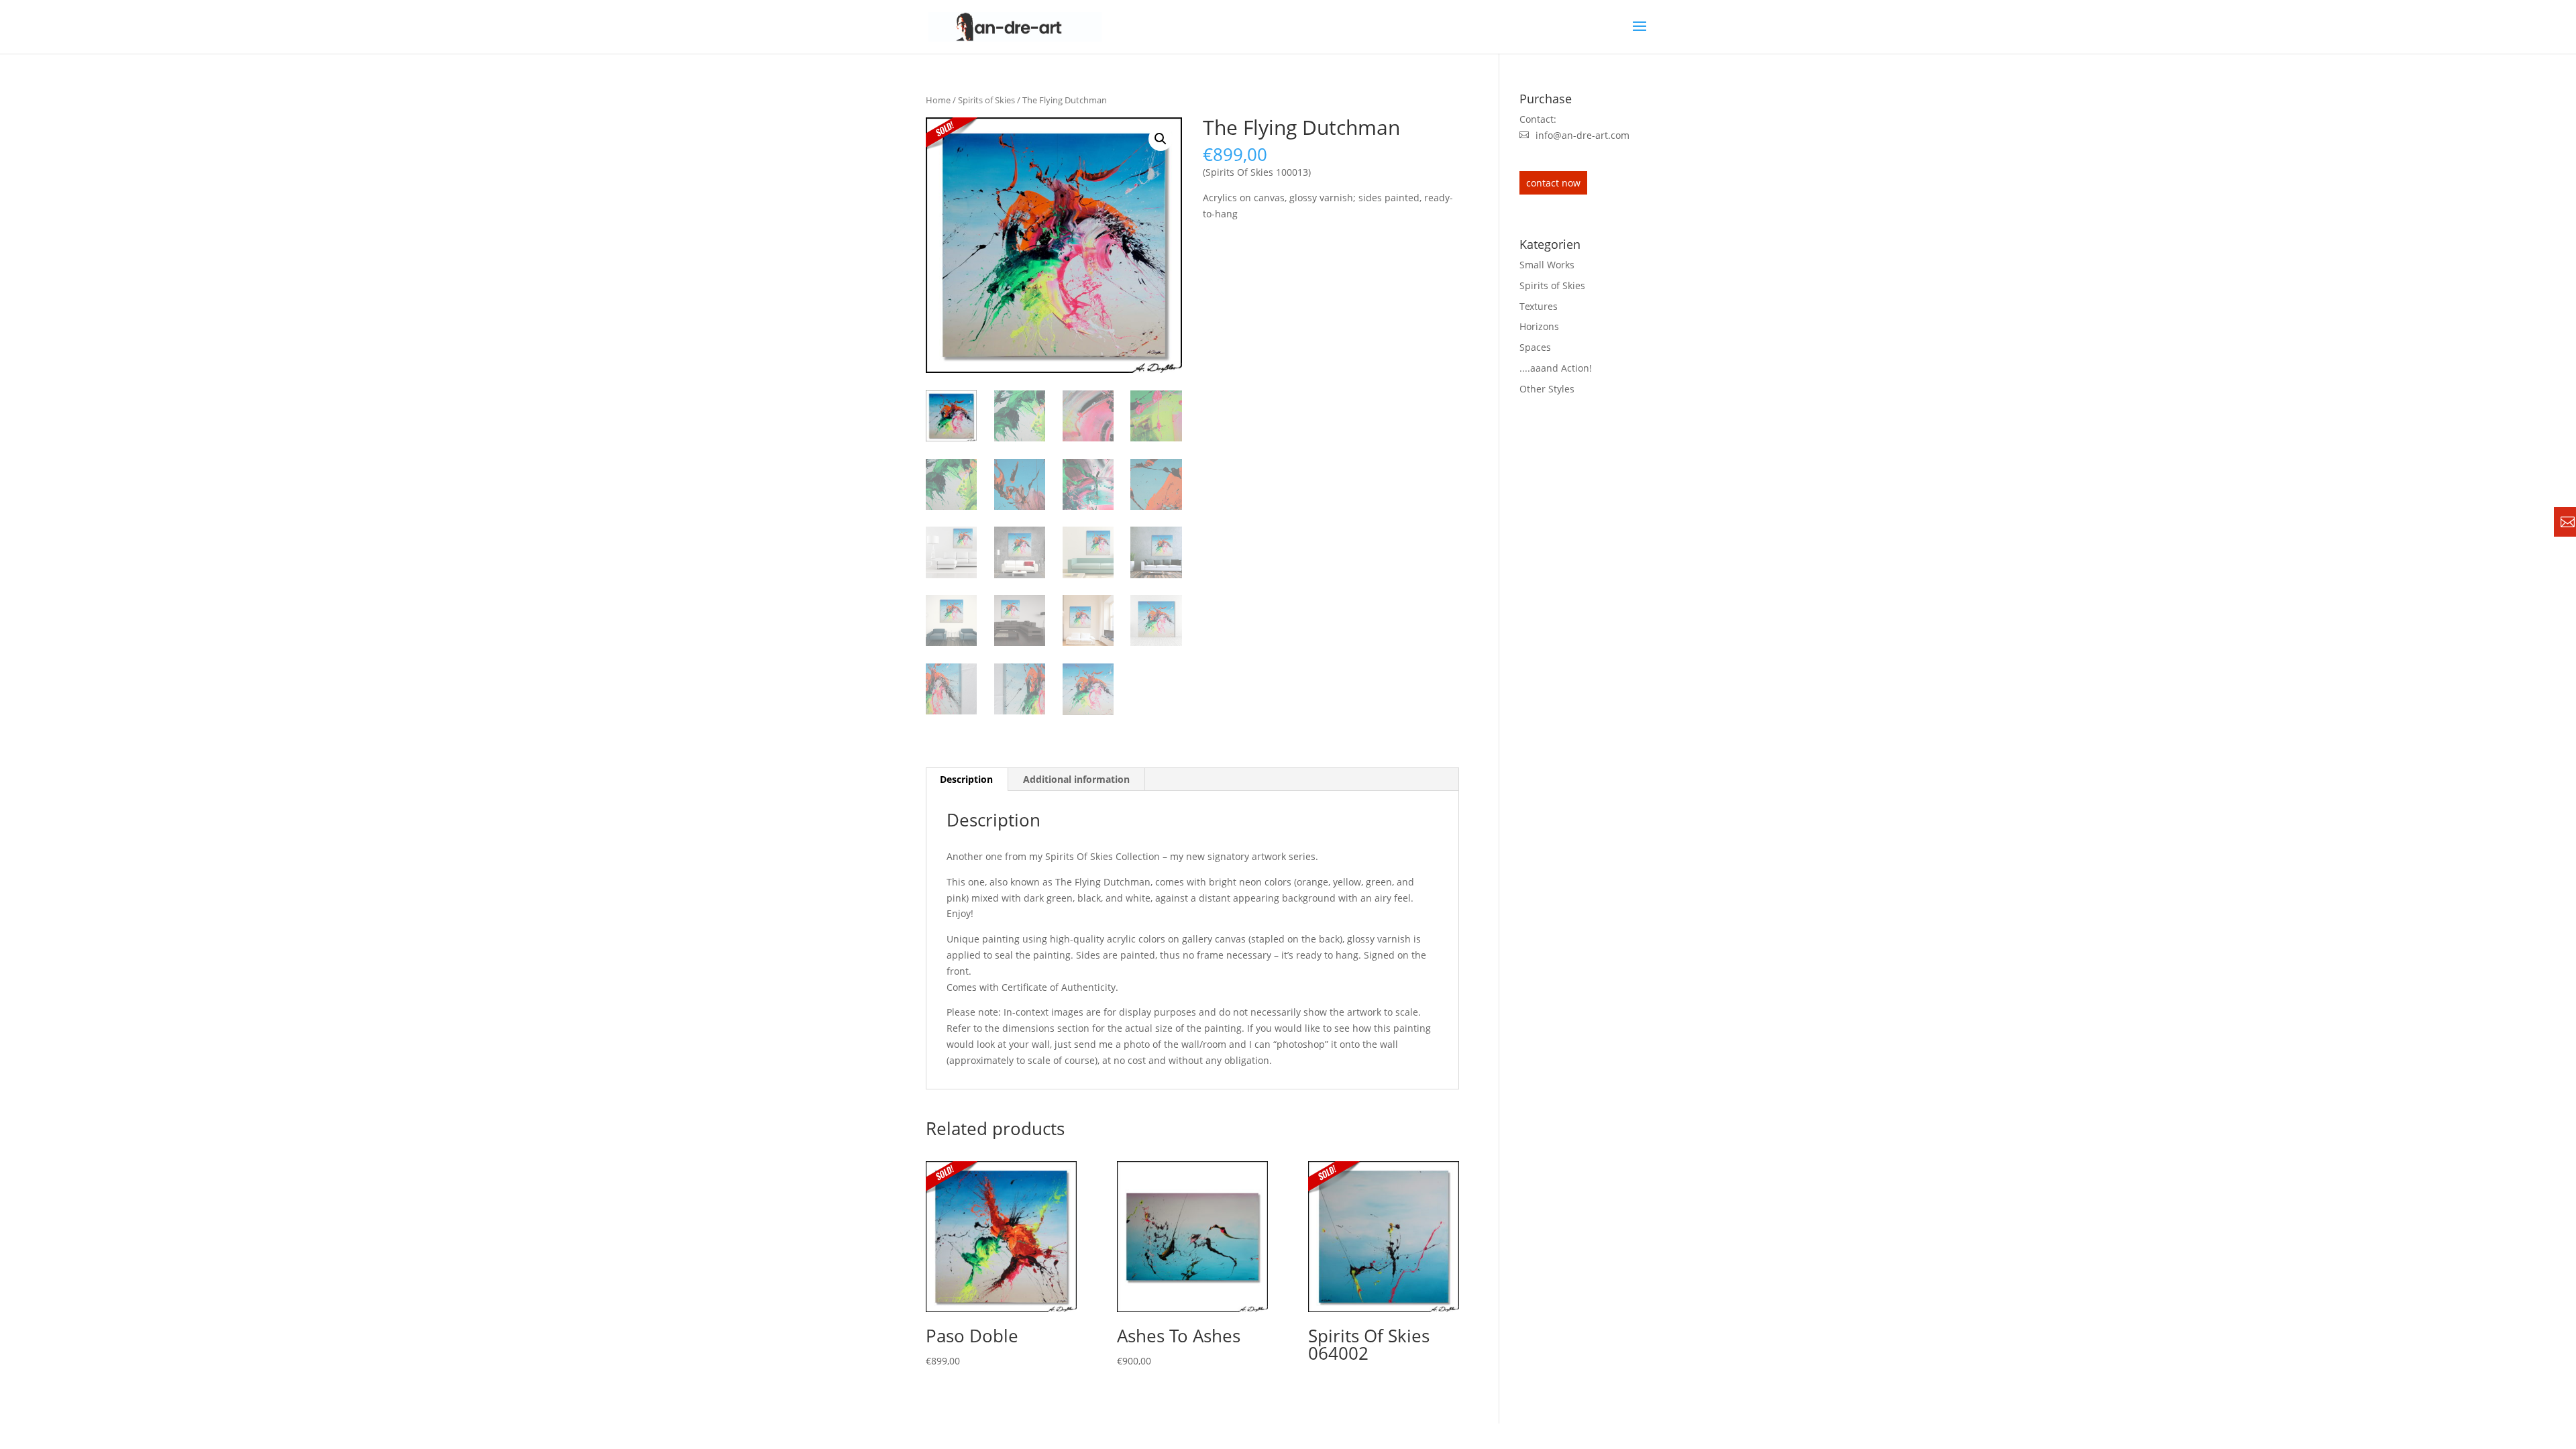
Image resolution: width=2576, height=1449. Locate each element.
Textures (1539, 306)
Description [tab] (966, 779)
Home (938, 100)
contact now (1553, 183)
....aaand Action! (1556, 368)
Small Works (1547, 265)
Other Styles (1547, 389)
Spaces (1535, 347)
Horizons (1539, 326)
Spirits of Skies (986, 100)
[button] (1161, 139)
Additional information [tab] (1076, 779)
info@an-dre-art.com (1582, 135)
